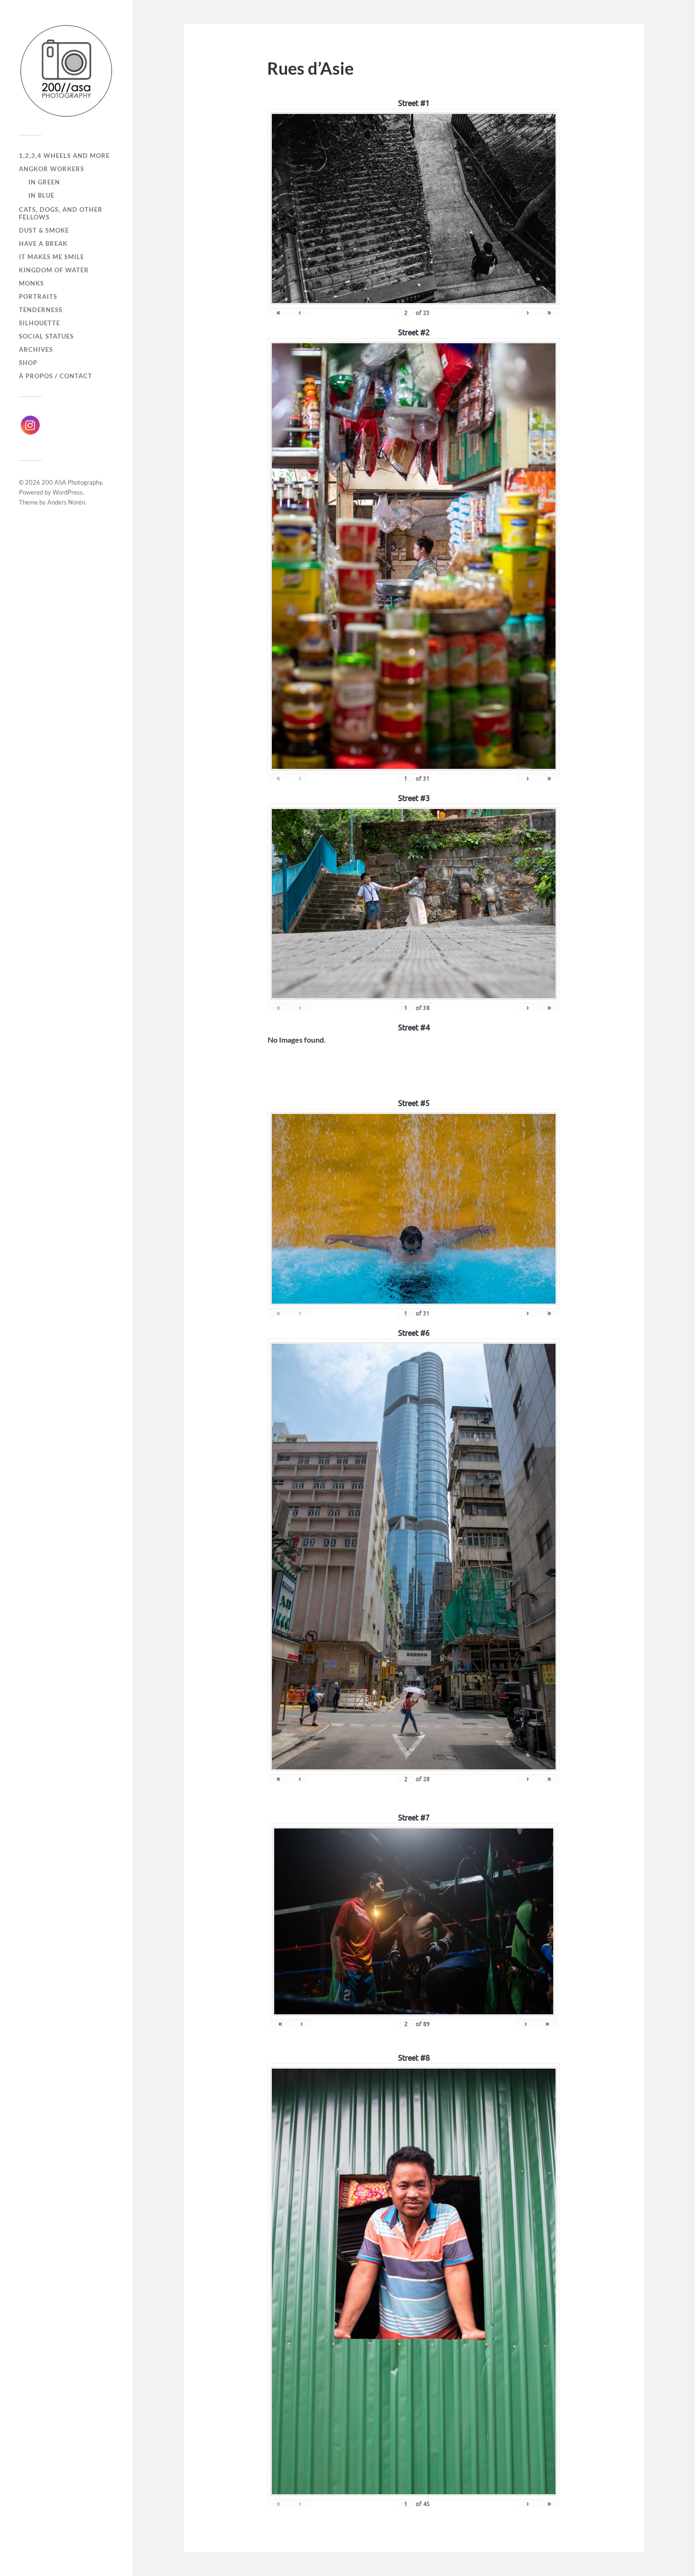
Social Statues (46, 336)
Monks (31, 283)
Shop (28, 363)
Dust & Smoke (44, 230)
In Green (44, 182)
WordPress (68, 492)
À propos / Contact (56, 376)
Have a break (43, 244)
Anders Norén (66, 502)
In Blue (41, 195)
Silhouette (39, 323)
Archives (36, 349)
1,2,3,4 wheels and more (64, 156)
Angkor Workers (52, 169)
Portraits (38, 296)
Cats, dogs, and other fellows (61, 213)
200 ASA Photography (72, 482)
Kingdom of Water (54, 270)
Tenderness (41, 310)
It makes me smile (52, 257)
